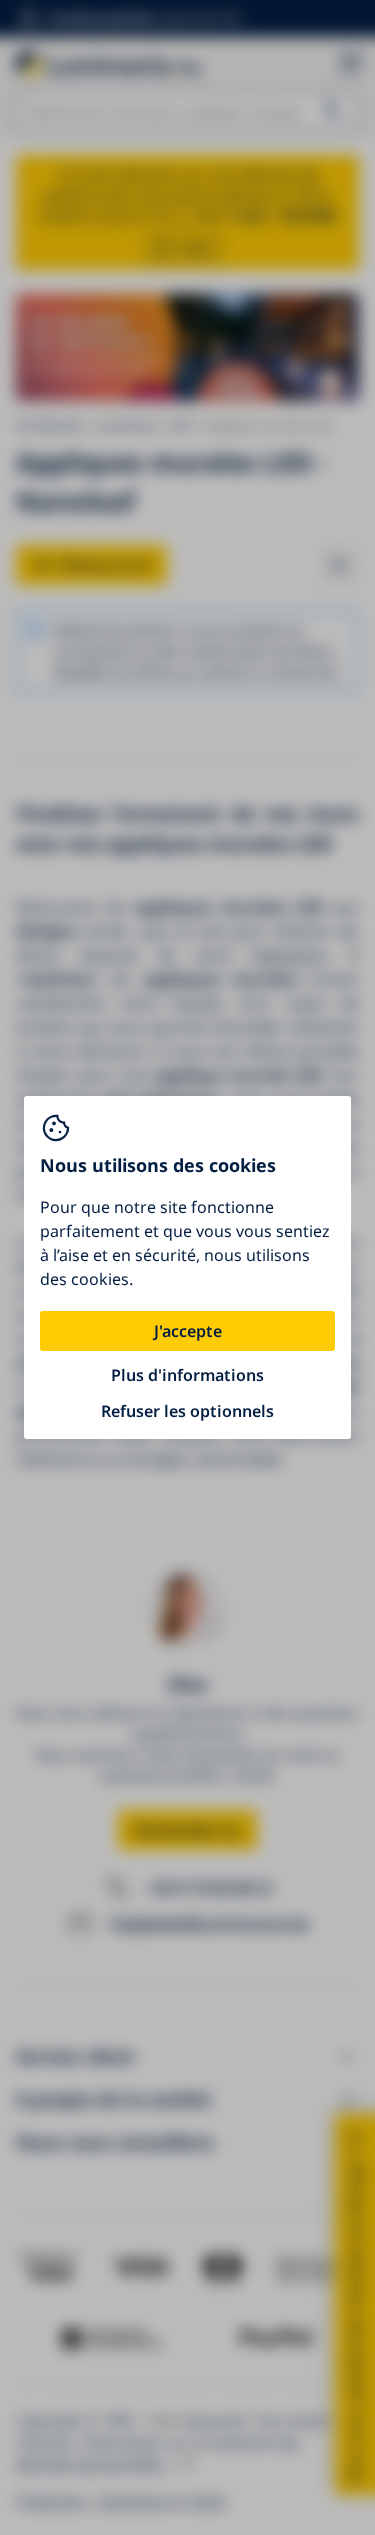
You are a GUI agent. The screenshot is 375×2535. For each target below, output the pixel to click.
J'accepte (188, 1331)
